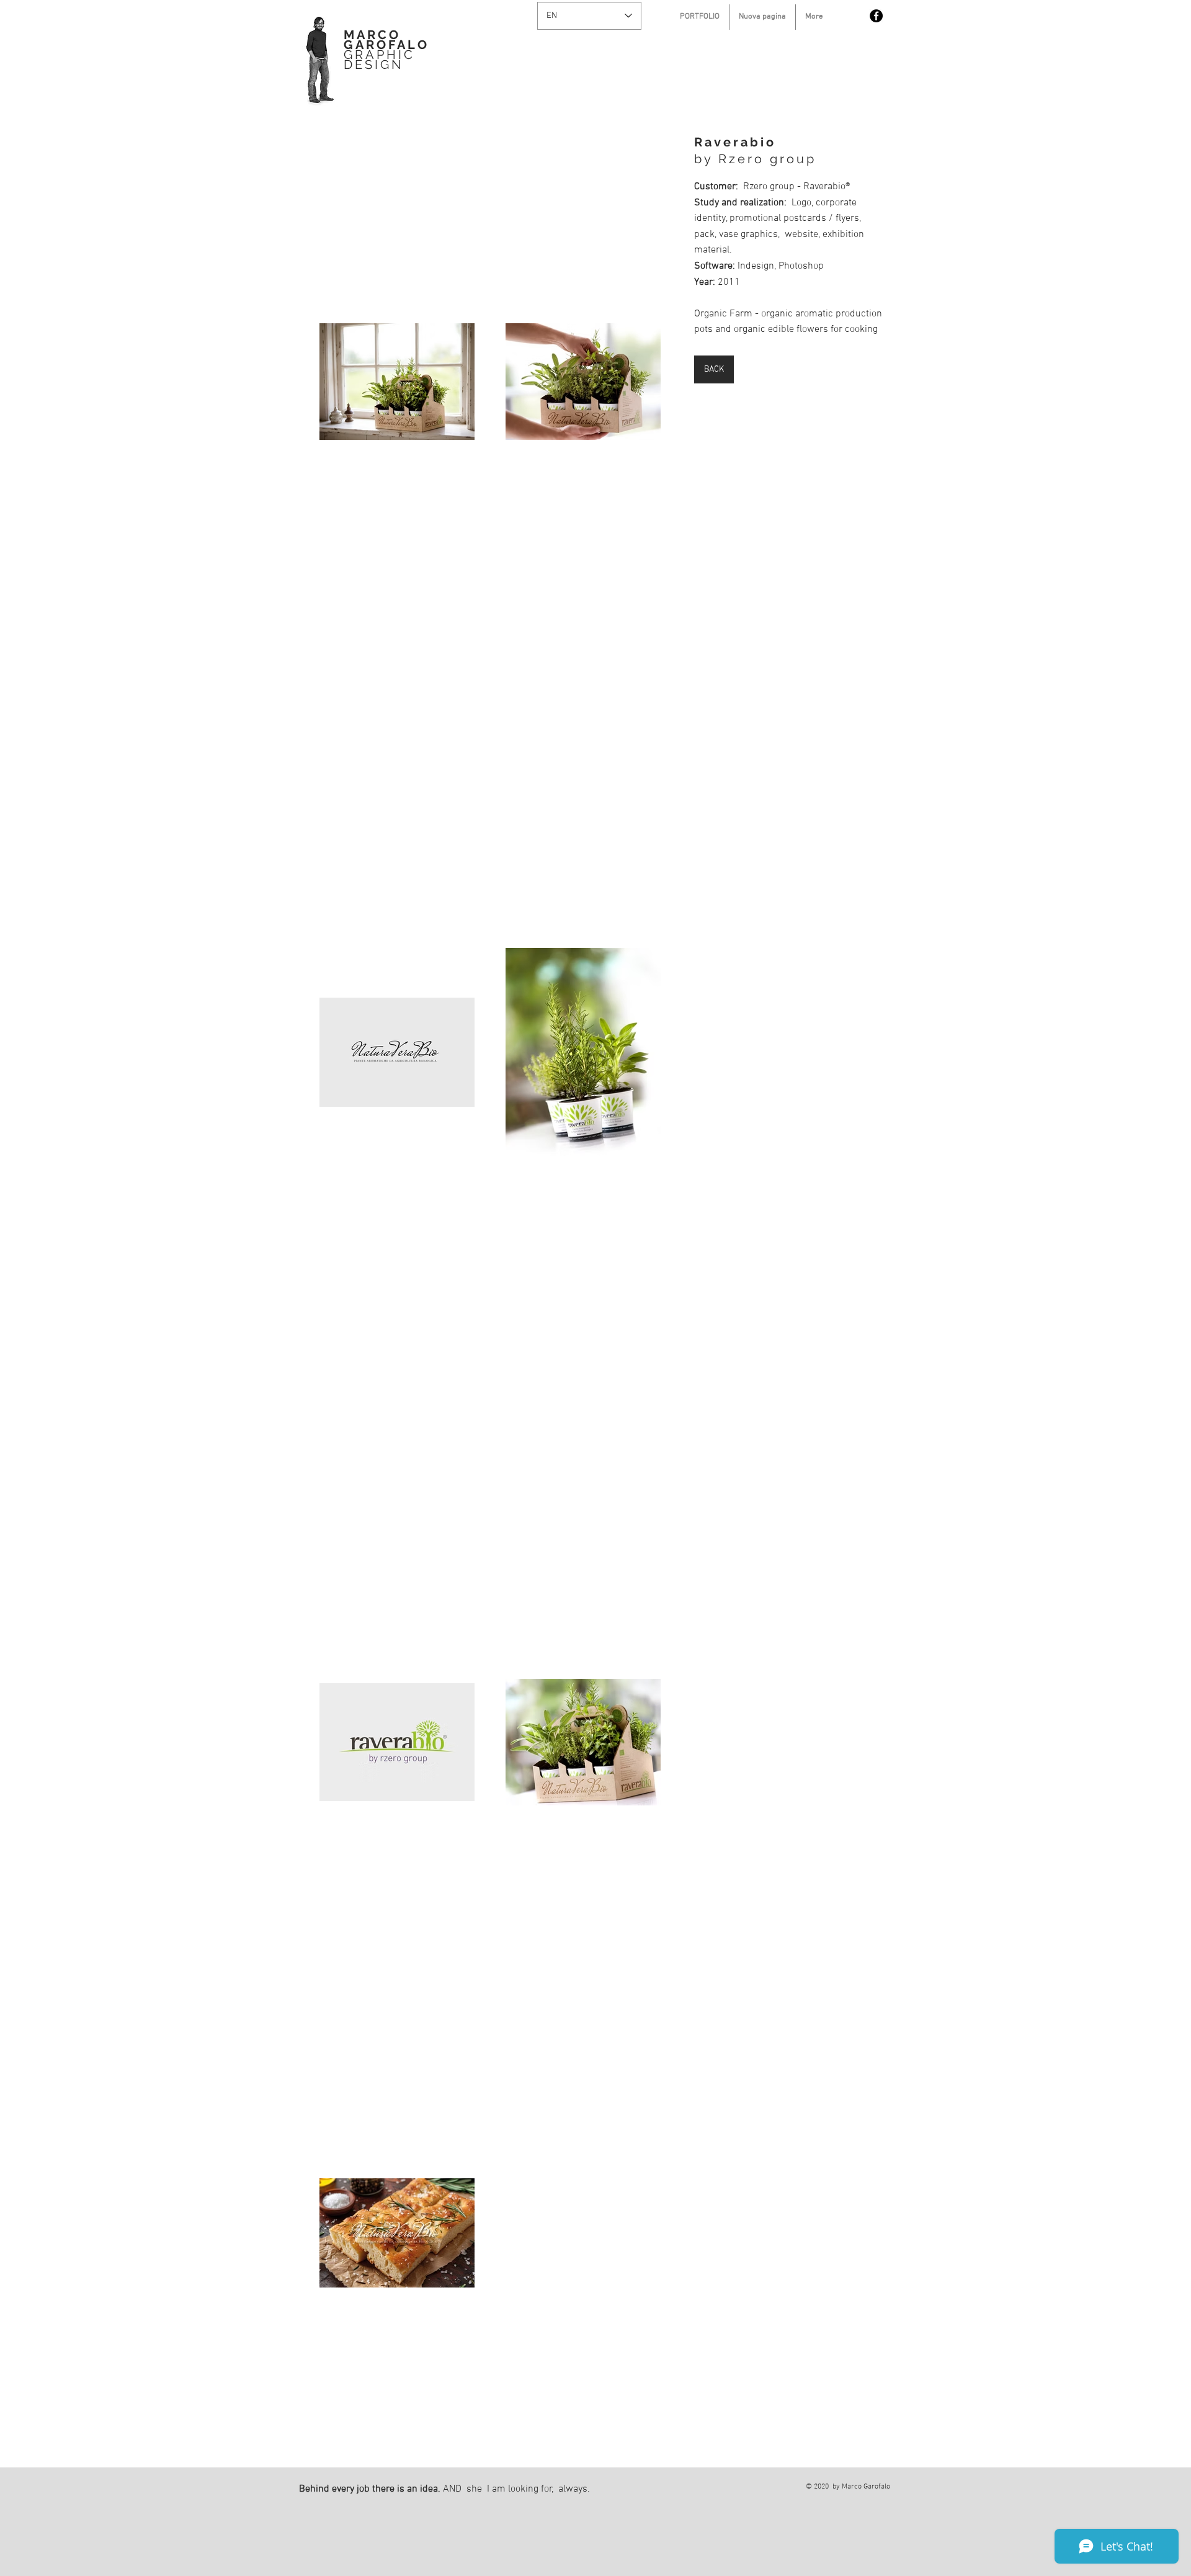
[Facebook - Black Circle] (876, 16)
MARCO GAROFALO (386, 40)
